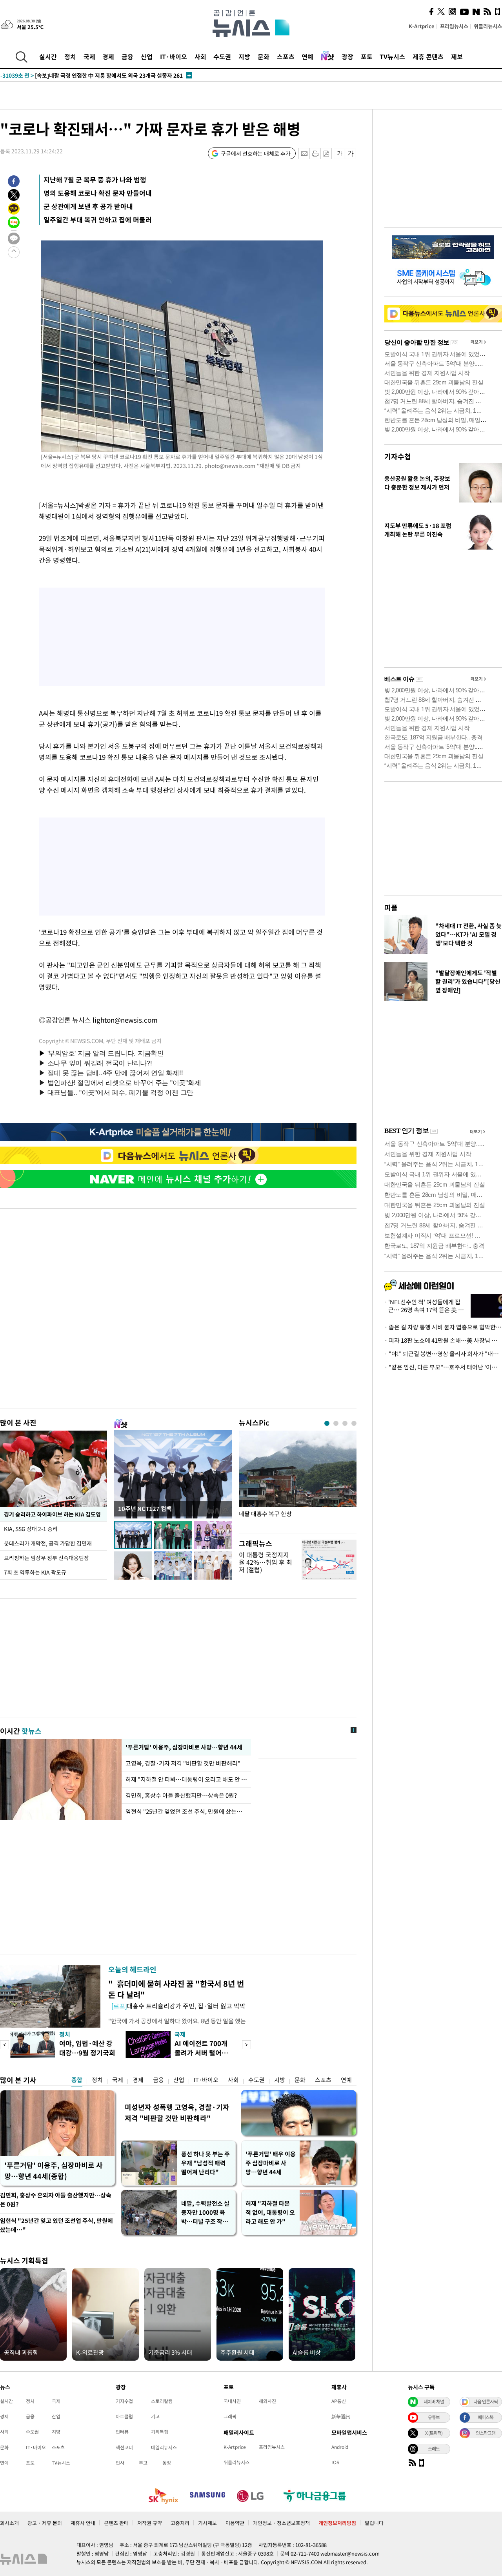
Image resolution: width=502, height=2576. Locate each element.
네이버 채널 (434, 2401)
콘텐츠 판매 (116, 2523)
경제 (108, 56)
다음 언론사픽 (486, 2401)
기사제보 (207, 2523)
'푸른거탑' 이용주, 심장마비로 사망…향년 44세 (183, 1747)
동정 (167, 2463)
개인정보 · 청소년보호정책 (281, 2523)
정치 (70, 56)
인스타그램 (486, 2433)
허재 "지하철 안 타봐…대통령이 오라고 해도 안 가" (186, 1779)
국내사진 (232, 2401)
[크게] (351, 154)
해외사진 (267, 2401)
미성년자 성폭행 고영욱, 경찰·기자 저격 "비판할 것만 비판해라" (177, 2113)
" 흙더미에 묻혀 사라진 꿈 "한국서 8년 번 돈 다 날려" (176, 1989)
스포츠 (286, 56)
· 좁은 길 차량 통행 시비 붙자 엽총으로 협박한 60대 (443, 1327)
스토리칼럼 (162, 2401)
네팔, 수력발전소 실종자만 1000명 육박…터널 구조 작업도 (205, 2213)
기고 (155, 2416)
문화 (264, 56)
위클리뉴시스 (488, 26)
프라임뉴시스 (454, 26)
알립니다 (374, 2523)
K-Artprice (422, 26)
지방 (244, 56)
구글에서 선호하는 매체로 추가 (256, 153)
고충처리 (180, 2523)
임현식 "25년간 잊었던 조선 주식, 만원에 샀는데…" (186, 1811)
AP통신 (339, 2401)
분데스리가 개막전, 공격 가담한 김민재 (48, 1543)
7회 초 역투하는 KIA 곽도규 (35, 1572)
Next (246, 2045)
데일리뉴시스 (164, 2447)
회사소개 (9, 2523)
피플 (391, 908)
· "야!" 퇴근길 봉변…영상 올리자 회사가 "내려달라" (443, 1354)
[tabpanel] (298, 1480)
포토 (367, 56)
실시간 (48, 56)
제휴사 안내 (83, 2523)
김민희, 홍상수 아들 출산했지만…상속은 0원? (181, 1795)
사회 (200, 56)
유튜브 (434, 2417)
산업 (147, 56)
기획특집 (160, 2432)
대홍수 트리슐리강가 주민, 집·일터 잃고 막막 (178, 2006)
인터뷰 (122, 2432)
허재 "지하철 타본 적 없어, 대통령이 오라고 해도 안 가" (270, 2212)
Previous (5, 2045)
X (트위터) (434, 2433)
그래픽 (230, 2416)
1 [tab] (327, 1423)
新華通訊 (341, 2416)
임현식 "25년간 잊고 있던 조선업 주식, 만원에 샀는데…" (56, 2225)
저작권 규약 (150, 2523)
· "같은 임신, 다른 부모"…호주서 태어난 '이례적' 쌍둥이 (443, 1367)
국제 (89, 56)
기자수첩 (398, 456)
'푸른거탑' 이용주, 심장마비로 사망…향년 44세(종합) (54, 2171)
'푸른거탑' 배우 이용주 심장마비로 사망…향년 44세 (271, 2163)
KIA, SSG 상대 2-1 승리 (32, 1529)
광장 (347, 56)
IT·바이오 (174, 56)
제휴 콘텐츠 (428, 56)
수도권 (222, 56)
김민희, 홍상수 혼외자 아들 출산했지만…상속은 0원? (56, 2200)
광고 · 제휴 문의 (45, 2523)
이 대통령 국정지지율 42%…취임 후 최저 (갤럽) (266, 1562)
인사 (120, 2463)
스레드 (434, 2449)
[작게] (339, 154)
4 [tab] (354, 1423)
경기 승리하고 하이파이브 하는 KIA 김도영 (52, 1514)
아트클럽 (124, 2416)
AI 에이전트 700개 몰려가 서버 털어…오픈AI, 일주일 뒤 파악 (203, 2057)
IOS (335, 2462)
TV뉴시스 (392, 56)
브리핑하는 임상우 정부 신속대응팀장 (46, 1558)
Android (340, 2447)
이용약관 (235, 2523)
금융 (127, 56)
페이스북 (486, 2417)
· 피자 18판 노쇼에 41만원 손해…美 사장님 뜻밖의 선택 (443, 1340)
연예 (307, 56)
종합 (77, 2080)
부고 (143, 2463)
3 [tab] (345, 1423)
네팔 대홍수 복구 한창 (265, 1514)
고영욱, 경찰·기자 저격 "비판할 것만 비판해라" (184, 1763)
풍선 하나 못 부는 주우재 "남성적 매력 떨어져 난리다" (206, 2163)
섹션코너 (124, 2447)
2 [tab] (336, 1423)
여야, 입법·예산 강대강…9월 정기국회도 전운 (87, 2053)
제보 (457, 56)
